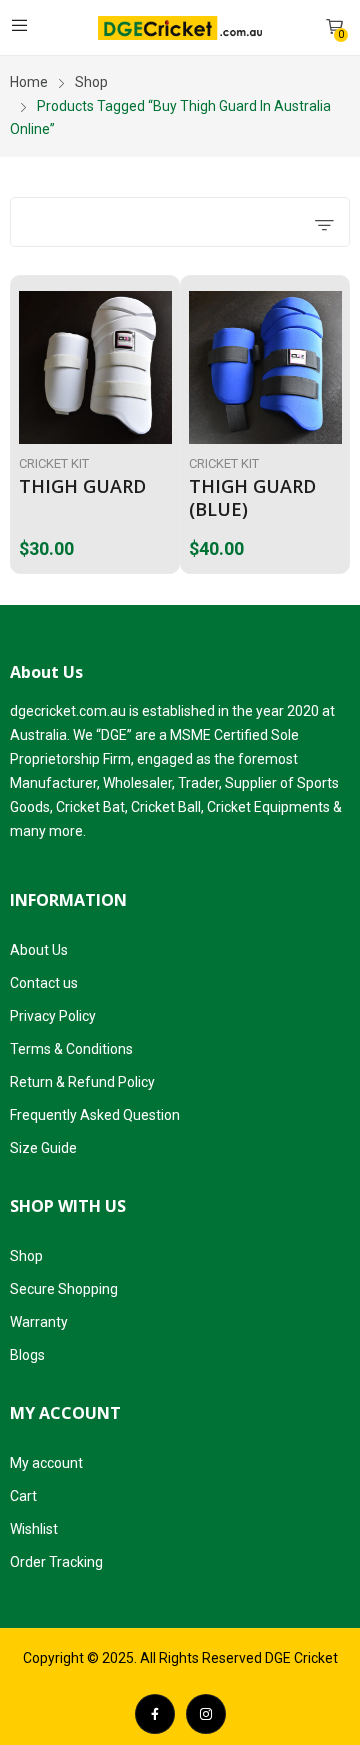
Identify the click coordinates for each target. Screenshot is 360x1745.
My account (46, 1463)
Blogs (27, 1355)
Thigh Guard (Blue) (252, 497)
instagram (206, 1714)
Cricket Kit (54, 463)
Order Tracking (56, 1562)
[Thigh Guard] (95, 367)
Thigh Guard (82, 486)
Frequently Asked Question (95, 1115)
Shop (26, 1256)
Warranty (39, 1322)
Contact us (44, 983)
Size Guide (43, 1148)
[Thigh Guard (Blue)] (265, 367)
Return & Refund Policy (82, 1082)
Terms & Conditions (71, 1049)
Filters (65, 222)
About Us (39, 950)
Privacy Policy (53, 1016)
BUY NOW (167, 543)
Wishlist (34, 1529)
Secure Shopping (64, 1289)
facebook (155, 1714)
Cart (23, 1496)
